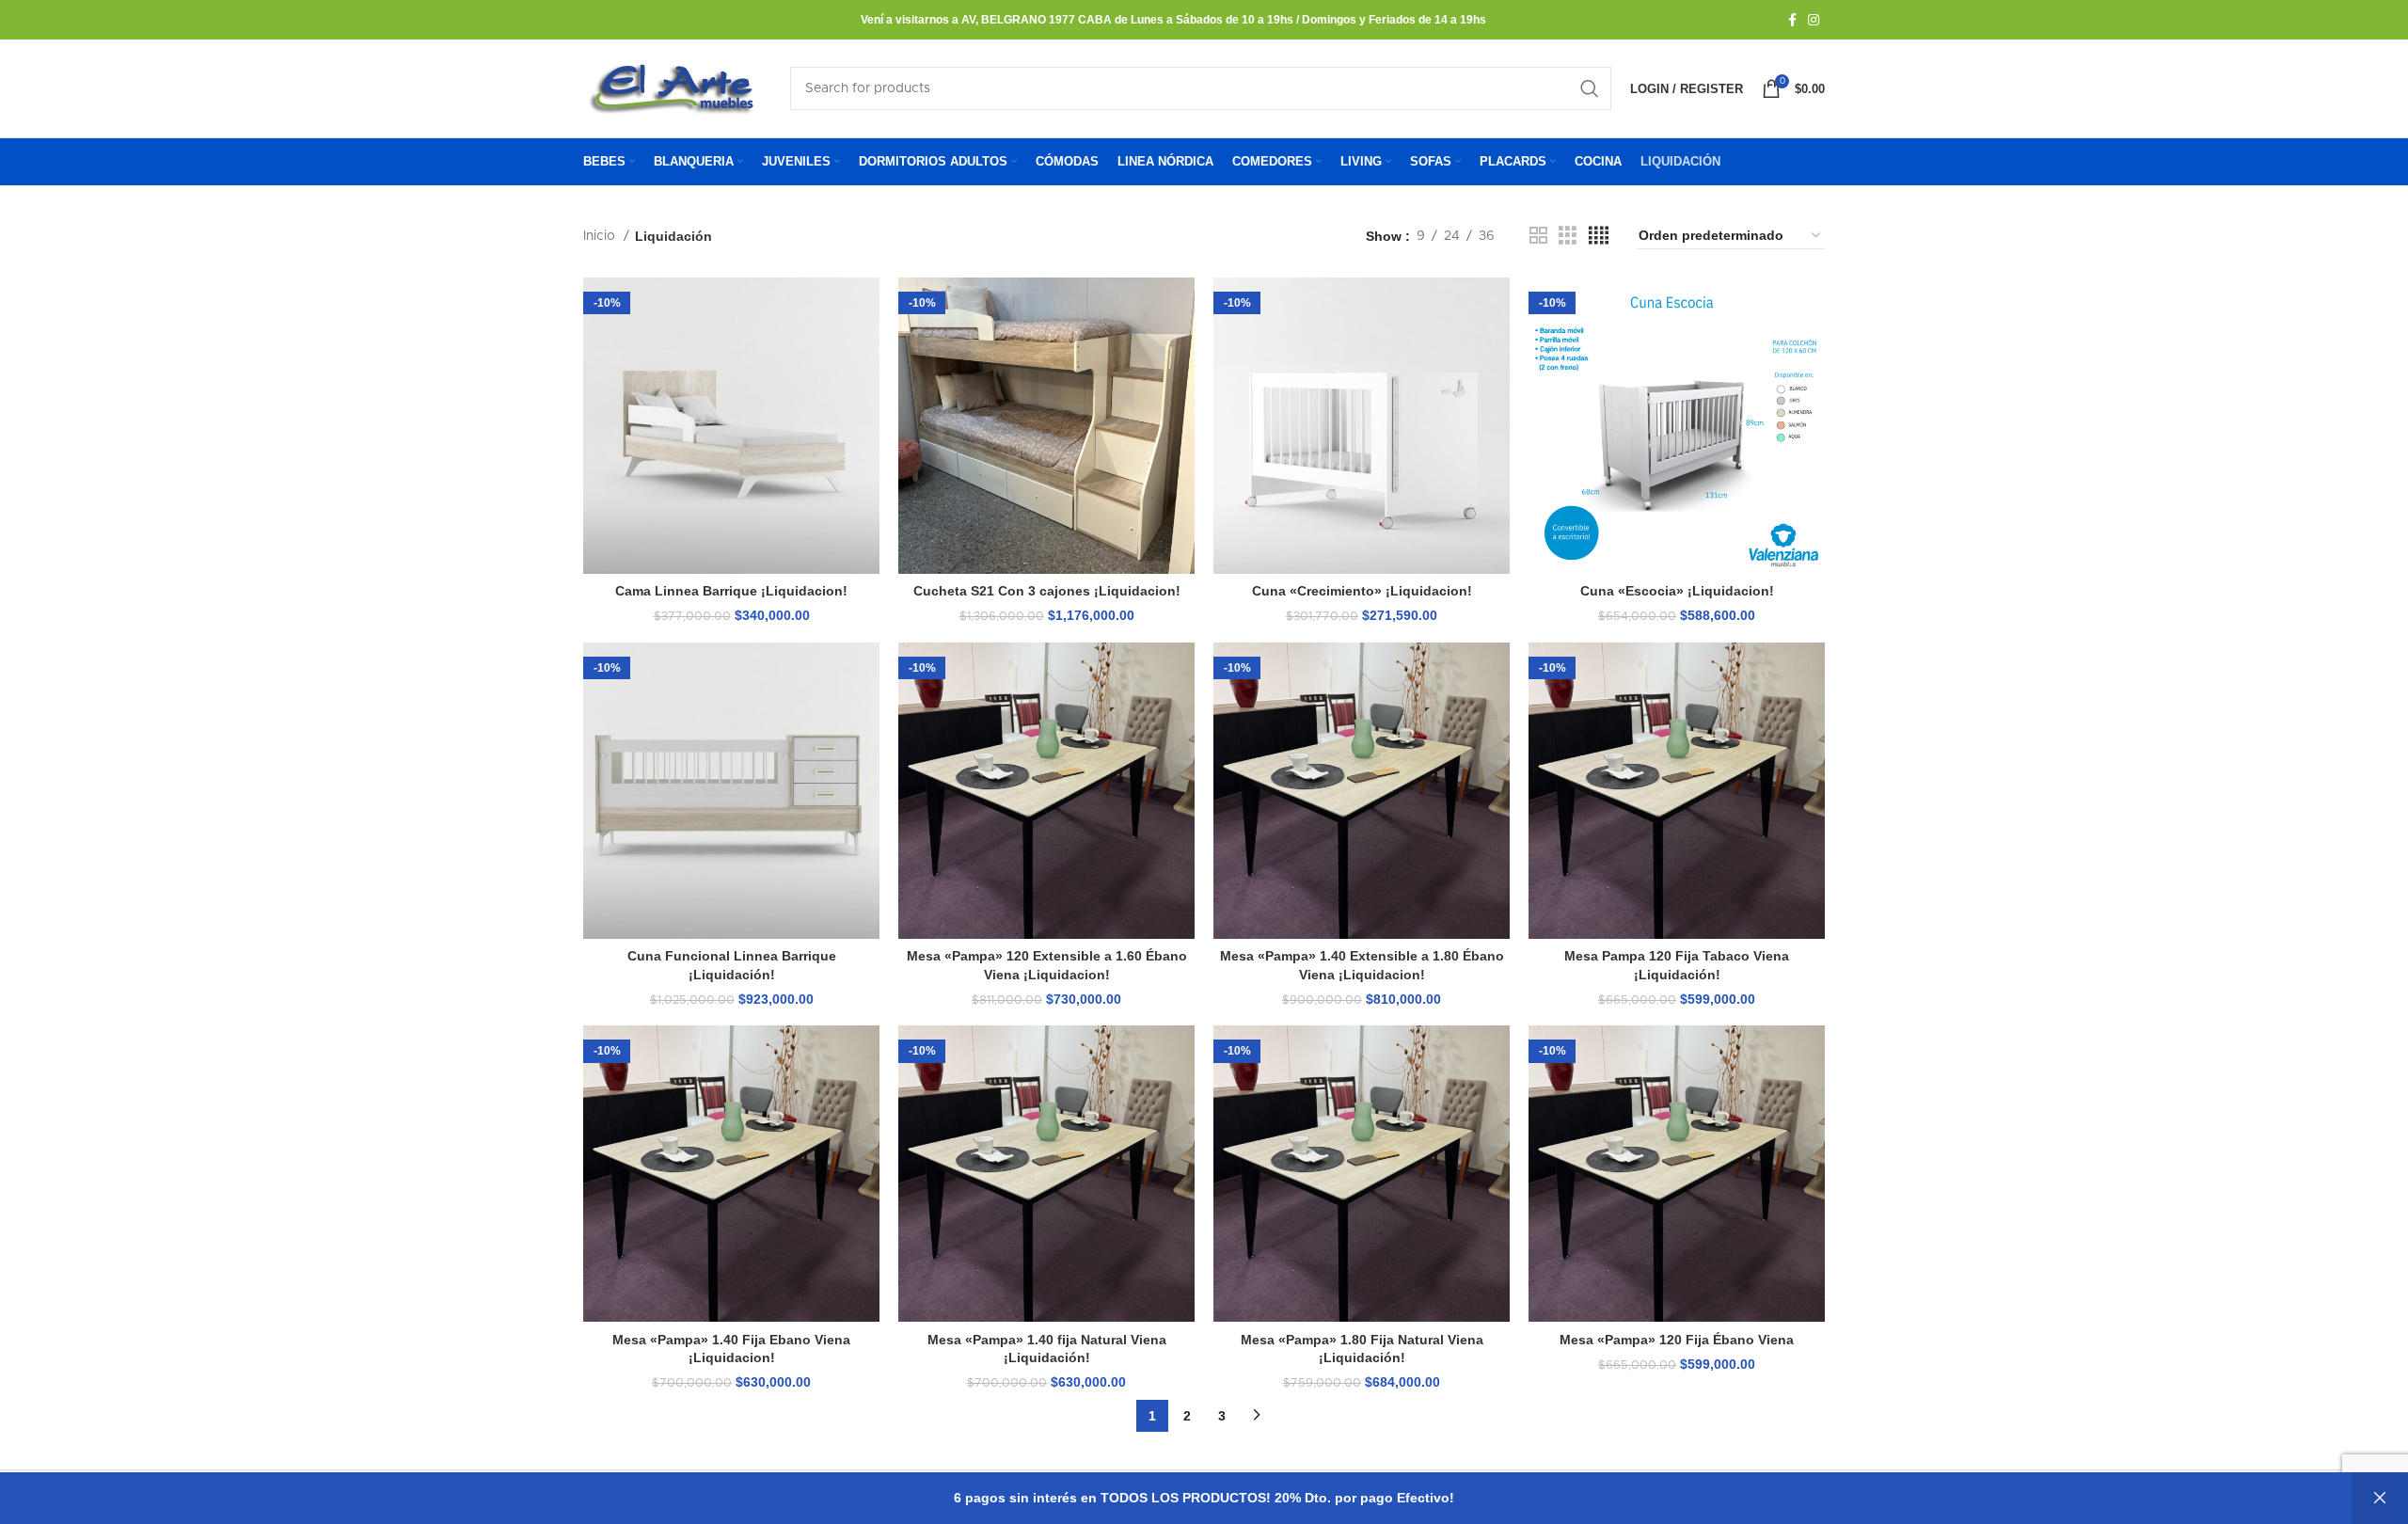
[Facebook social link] (1792, 20)
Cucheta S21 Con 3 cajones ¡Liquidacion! (1047, 591)
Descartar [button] (2380, 1498)
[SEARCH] (1590, 88)
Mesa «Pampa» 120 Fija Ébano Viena (1677, 1340)
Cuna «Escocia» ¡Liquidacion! (1677, 591)
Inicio (601, 236)
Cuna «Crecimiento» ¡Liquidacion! (1362, 591)
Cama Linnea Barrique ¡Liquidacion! (731, 591)
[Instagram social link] (1814, 20)
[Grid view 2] (1538, 236)
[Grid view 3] (1568, 236)
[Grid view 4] (1599, 236)
